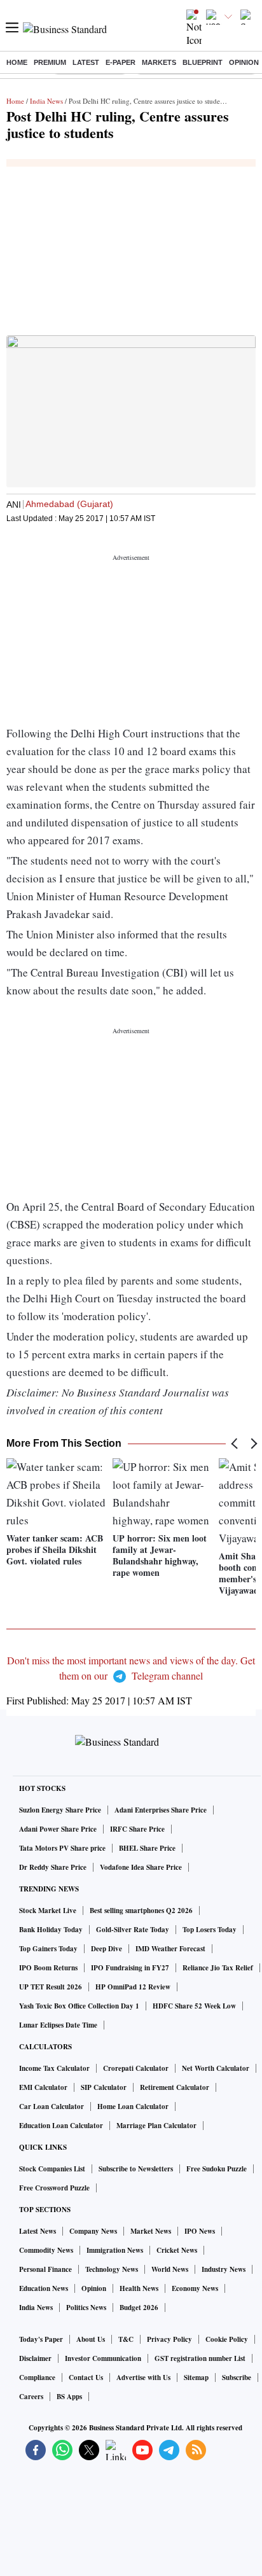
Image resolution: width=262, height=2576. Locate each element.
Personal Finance (45, 2269)
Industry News (224, 2269)
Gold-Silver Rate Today (133, 1930)
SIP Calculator (104, 2087)
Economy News (195, 2288)
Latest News (38, 2231)
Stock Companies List (52, 2169)
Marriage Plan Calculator (156, 2126)
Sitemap (196, 2378)
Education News (44, 2288)
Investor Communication (103, 2358)
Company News (93, 2231)
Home (17, 62)
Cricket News (177, 2250)
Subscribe (237, 2378)
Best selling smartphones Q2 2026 (141, 1911)
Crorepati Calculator (136, 2068)
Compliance (37, 2378)
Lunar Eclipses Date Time (58, 2025)
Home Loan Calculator (133, 2106)
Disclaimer (35, 2358)
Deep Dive (107, 1949)
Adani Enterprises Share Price (161, 1810)
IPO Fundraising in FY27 (130, 1968)
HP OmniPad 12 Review (133, 1987)
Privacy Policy (169, 2339)
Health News (139, 2288)
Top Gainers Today (48, 1949)
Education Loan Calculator (61, 2126)
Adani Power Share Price (58, 1829)
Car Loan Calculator (52, 2106)
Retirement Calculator (175, 2087)
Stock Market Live (48, 1911)
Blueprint (203, 62)
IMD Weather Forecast (170, 1949)
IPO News (200, 2231)
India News (46, 101)
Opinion (244, 62)
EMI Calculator (43, 2087)
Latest (86, 62)
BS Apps (69, 2397)
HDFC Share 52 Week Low (194, 2006)
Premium (50, 62)
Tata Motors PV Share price (62, 1848)
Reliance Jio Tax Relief (218, 1968)
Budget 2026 (139, 2308)
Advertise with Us (143, 2378)
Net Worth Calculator (216, 2068)
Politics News (86, 2308)
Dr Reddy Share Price (53, 1867)
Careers (31, 2397)
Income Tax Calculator (54, 2068)
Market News (151, 2231)
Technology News (112, 2269)
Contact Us (86, 2378)
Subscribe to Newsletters (136, 2169)
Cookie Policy (227, 2339)
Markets (159, 62)
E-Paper (121, 62)
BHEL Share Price (147, 1848)
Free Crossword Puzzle (54, 2188)
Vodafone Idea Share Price (141, 1867)
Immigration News (115, 2250)
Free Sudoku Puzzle (217, 2169)
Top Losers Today (210, 1930)
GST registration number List (200, 2358)
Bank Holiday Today (51, 1930)
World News (170, 2269)
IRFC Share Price (137, 1829)
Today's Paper (41, 2339)
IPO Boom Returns (48, 1968)
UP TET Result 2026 (51, 1987)
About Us (91, 2339)
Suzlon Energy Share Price (60, 1810)
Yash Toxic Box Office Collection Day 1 (79, 2006)
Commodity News (46, 2250)
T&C (126, 2339)
